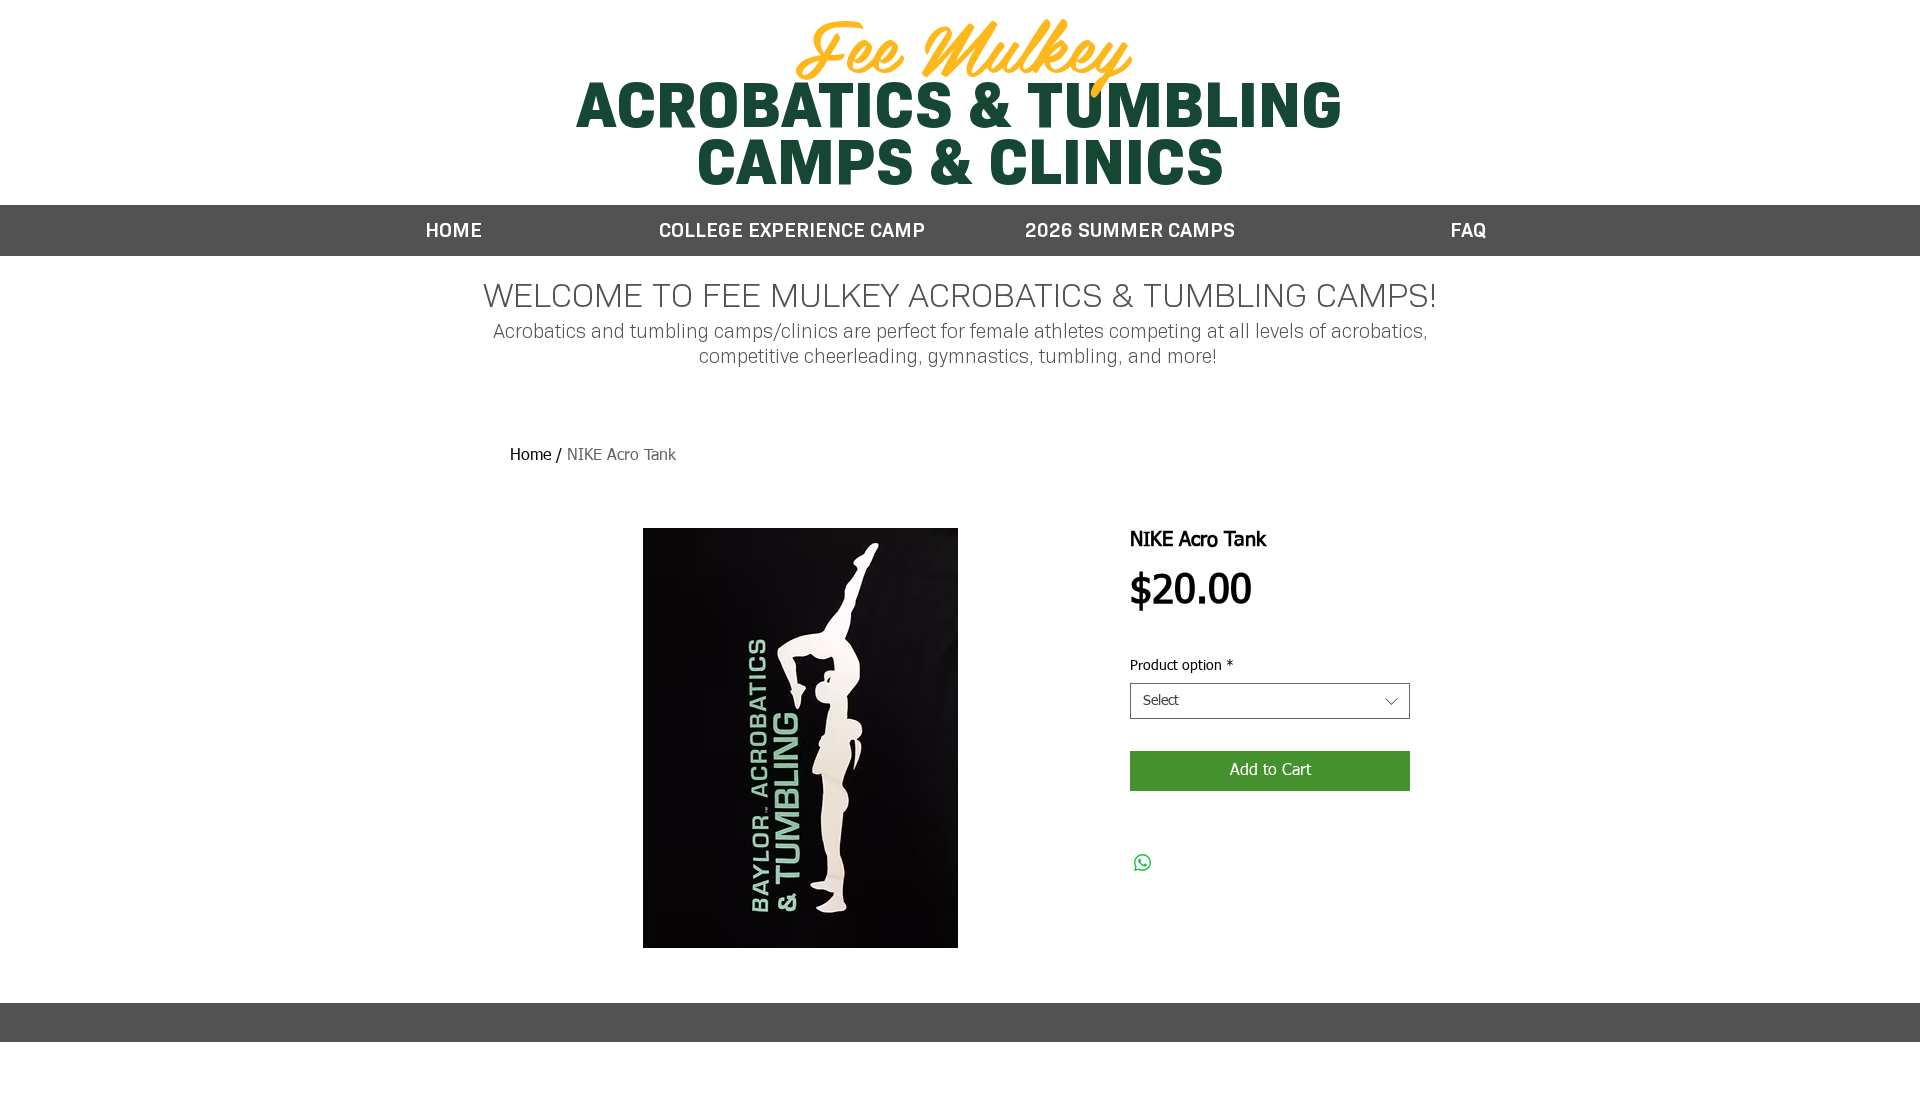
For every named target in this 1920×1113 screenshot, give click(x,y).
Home (530, 456)
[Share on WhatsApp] (1143, 863)
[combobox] (1270, 701)
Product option (1182, 666)
